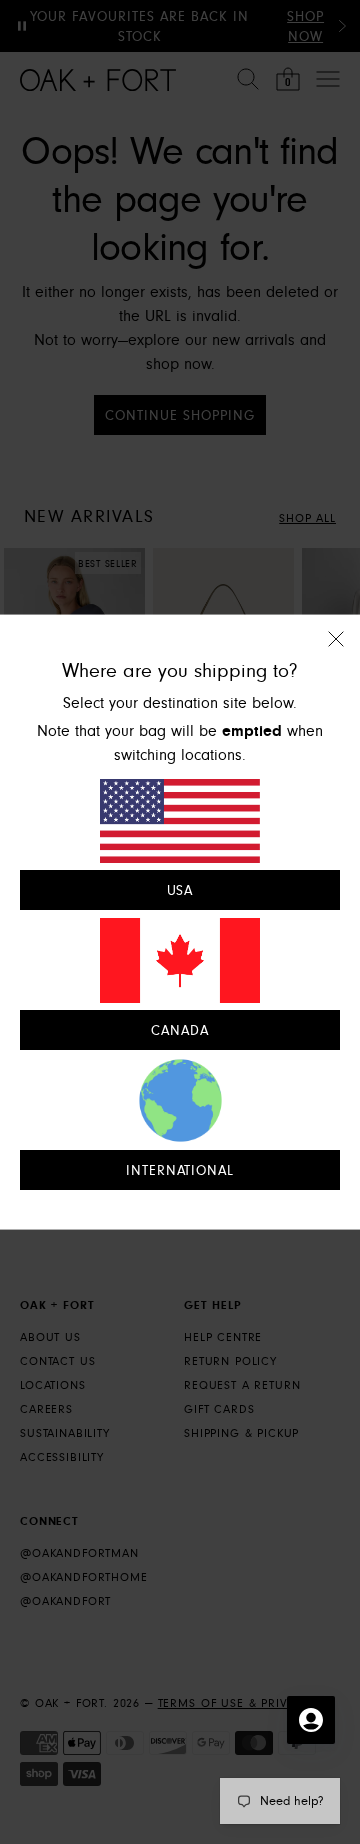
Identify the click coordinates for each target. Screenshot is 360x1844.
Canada (180, 1030)
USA (180, 891)
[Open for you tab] (311, 1720)
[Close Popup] (336, 652)
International (180, 1170)
